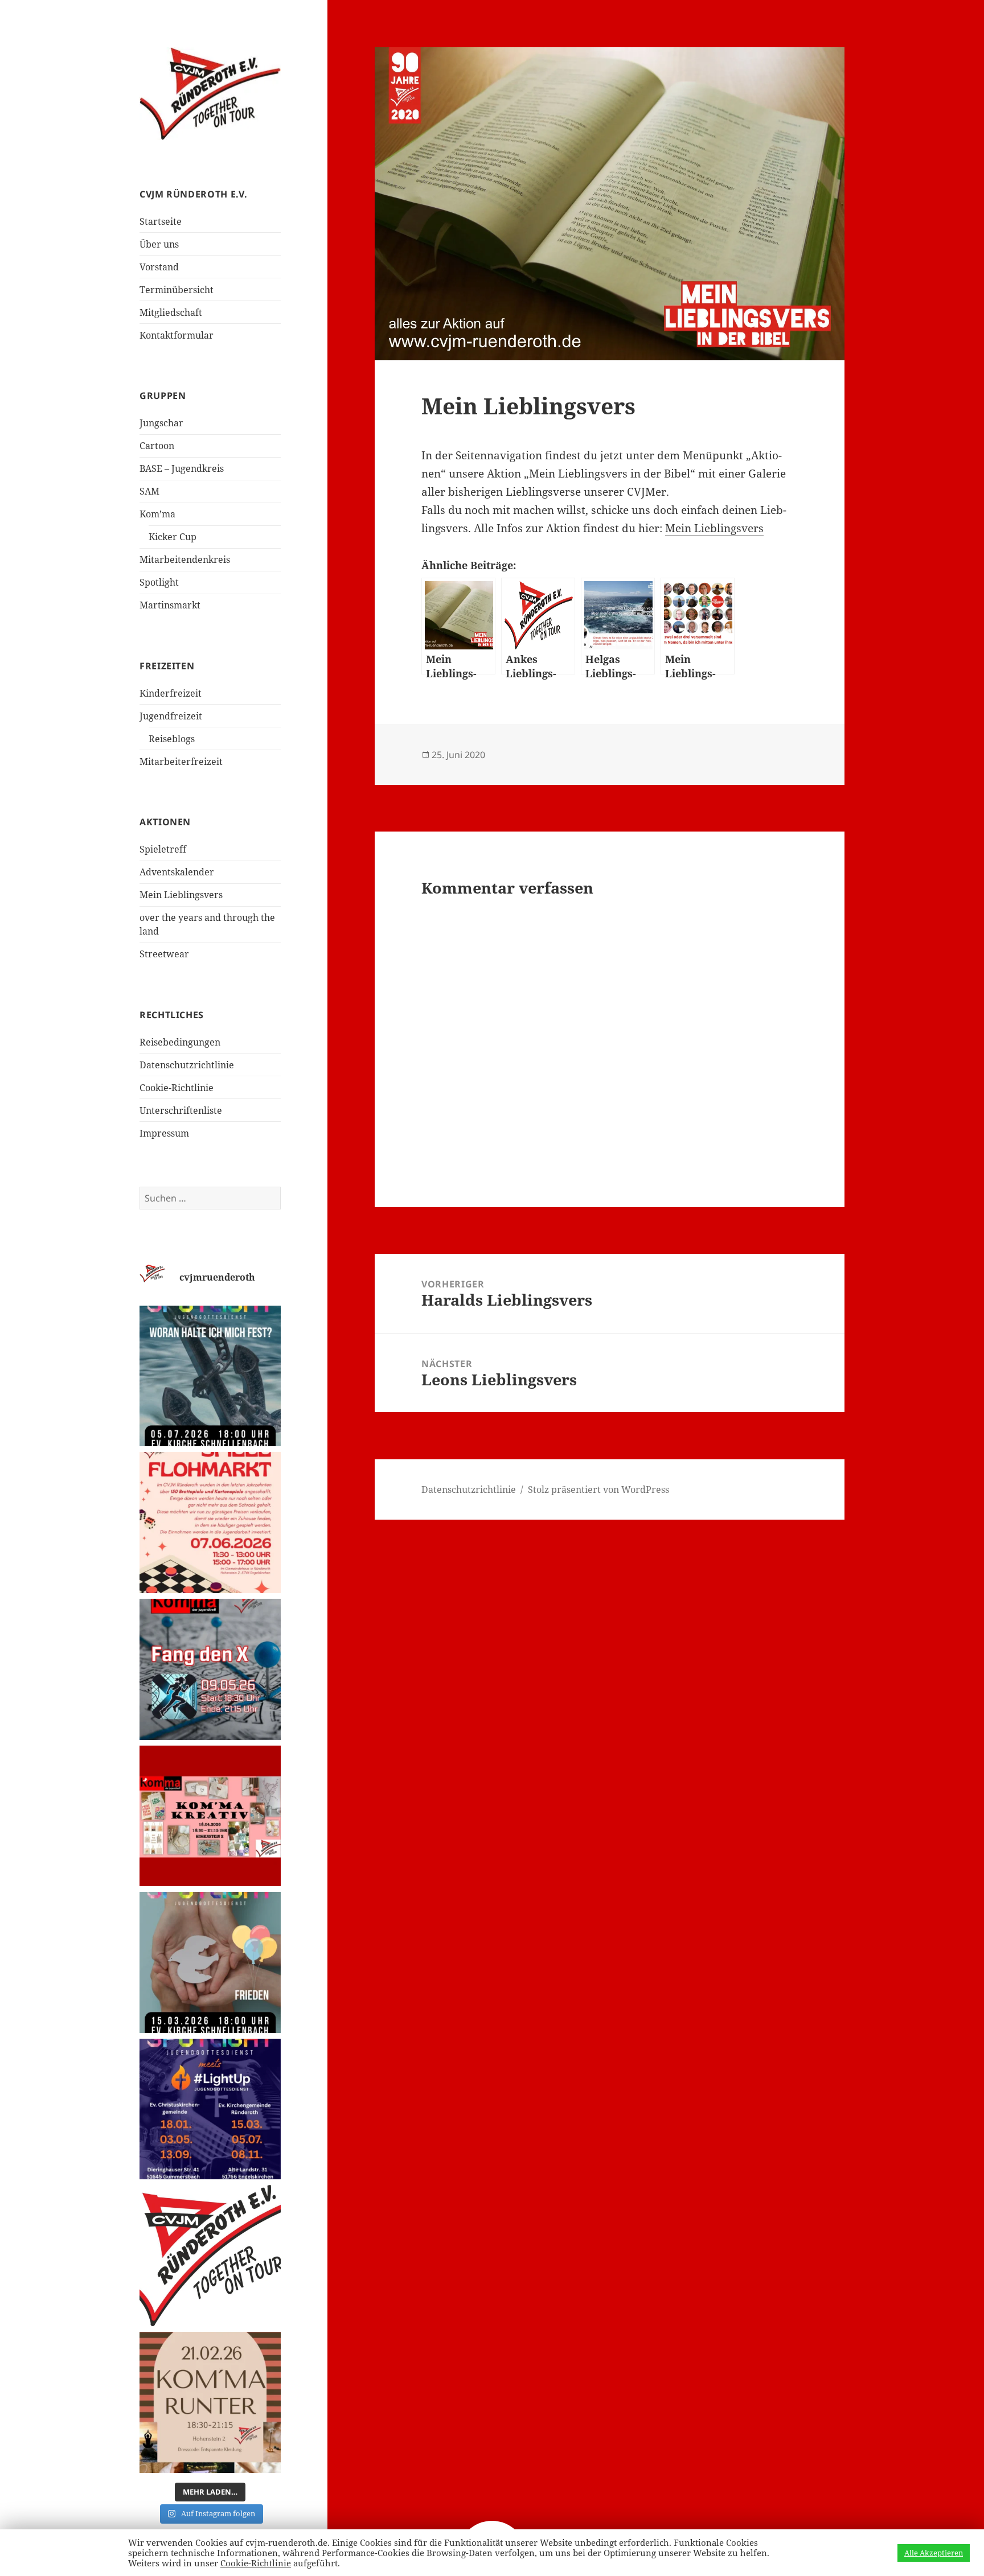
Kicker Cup (173, 537)
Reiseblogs (172, 739)
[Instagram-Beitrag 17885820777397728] (210, 1522)
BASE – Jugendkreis (182, 468)
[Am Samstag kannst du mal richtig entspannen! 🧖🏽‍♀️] (210, 2402)
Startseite (161, 221)
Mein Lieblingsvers (181, 895)
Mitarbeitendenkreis (185, 559)
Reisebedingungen (180, 1042)
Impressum (164, 1133)
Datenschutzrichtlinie (187, 1065)
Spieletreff (163, 849)
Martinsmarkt (170, 605)
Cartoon (157, 446)
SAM (149, 491)
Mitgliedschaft (171, 312)
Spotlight (159, 582)
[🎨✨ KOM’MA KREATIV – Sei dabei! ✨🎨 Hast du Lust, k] (210, 1816)
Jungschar (161, 423)
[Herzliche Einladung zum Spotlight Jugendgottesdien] (210, 1376)
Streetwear (164, 954)
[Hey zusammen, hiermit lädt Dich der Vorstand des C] (210, 2256)
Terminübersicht (177, 290)
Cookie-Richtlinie (177, 1088)
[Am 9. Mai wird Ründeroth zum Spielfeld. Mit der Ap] (210, 1669)
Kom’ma (157, 514)
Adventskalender (177, 872)
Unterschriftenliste (181, 1110)
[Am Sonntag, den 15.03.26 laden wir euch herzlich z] (210, 1962)
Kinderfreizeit (171, 693)
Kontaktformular (177, 335)
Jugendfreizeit (171, 716)
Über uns (159, 244)
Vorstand (159, 267)
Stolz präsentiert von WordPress (598, 1489)
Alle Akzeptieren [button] (934, 2553)
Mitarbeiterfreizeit (181, 762)
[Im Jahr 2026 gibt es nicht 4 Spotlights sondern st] (210, 2109)
